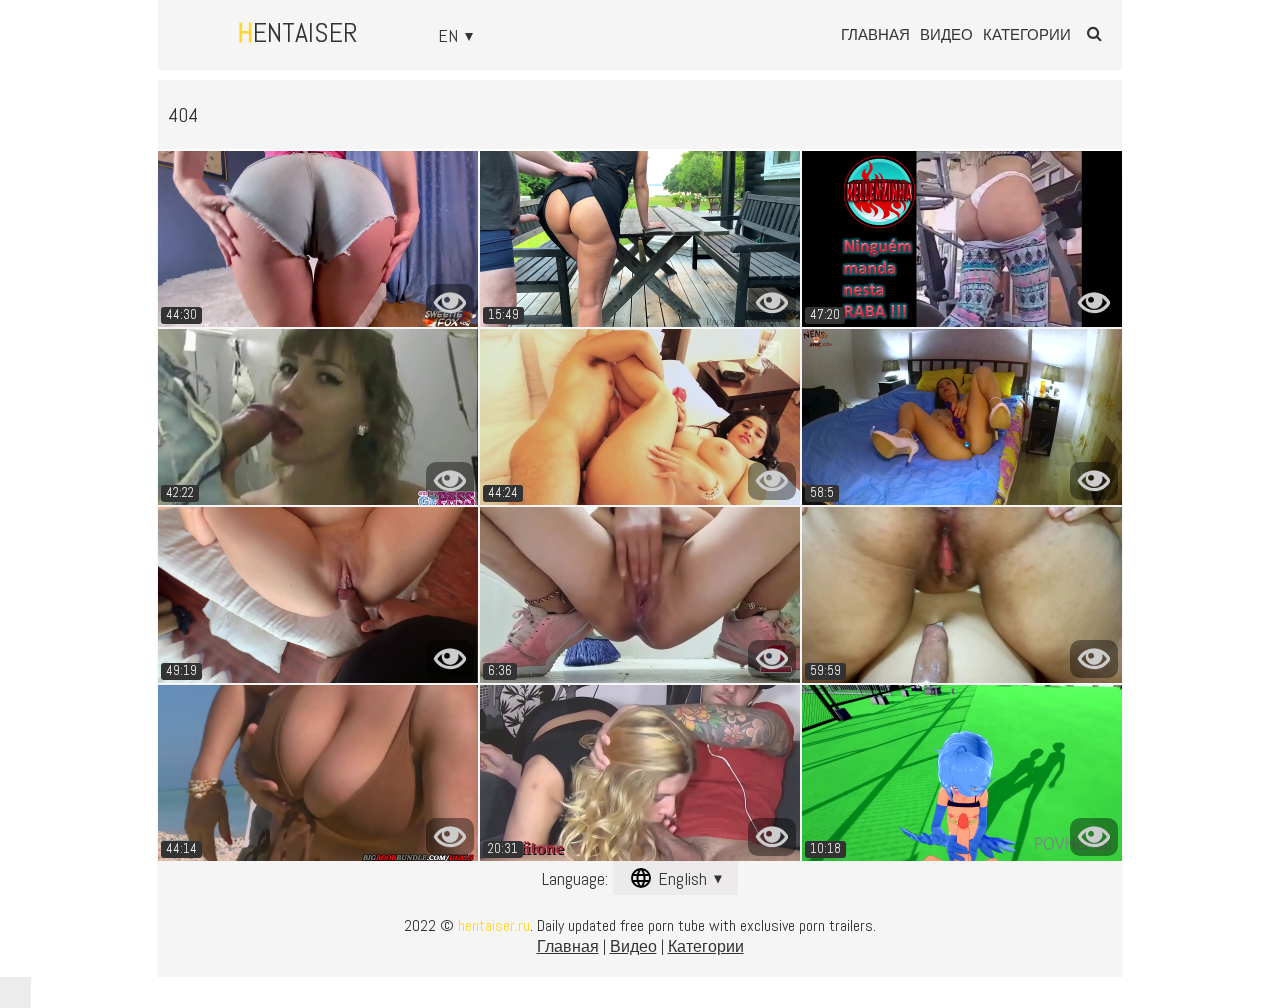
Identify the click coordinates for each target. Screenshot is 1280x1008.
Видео (946, 34)
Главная (875, 34)
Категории (1027, 34)
